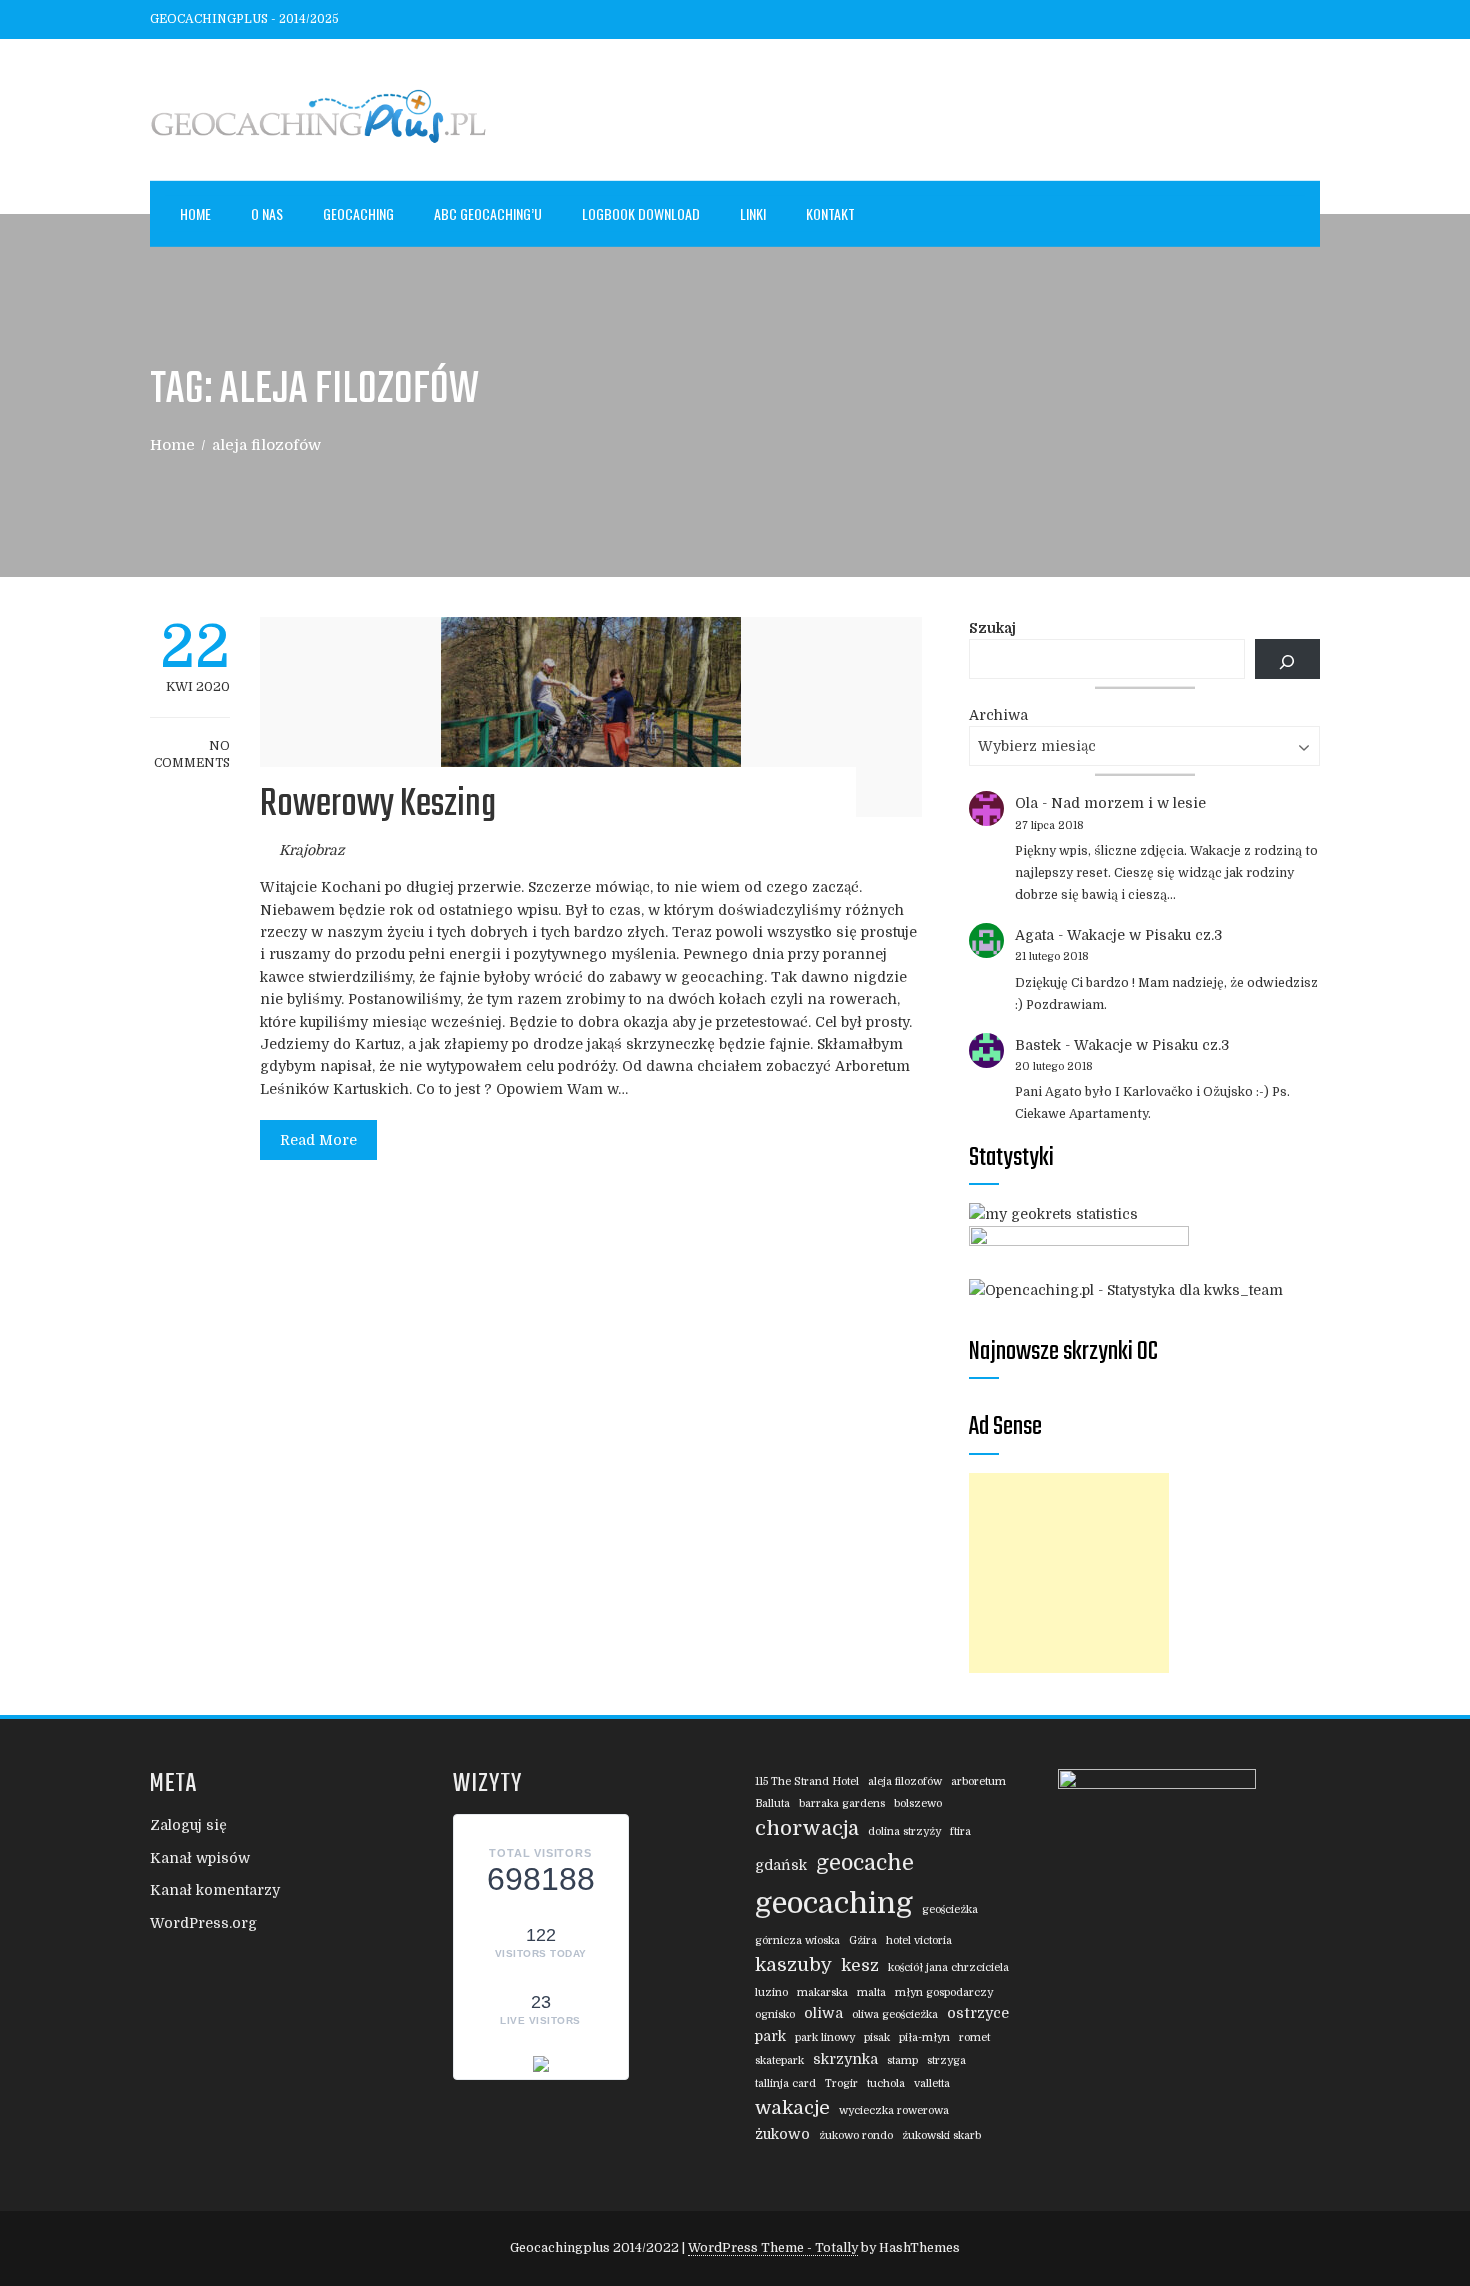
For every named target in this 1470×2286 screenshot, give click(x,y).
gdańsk (781, 1865)
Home (195, 213)
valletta (932, 2083)
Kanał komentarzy (215, 1890)
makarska (822, 1992)
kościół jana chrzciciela (948, 1967)
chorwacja (807, 1828)
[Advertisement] (1069, 1573)
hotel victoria (919, 1940)
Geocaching (358, 213)
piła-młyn (924, 2037)
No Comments (192, 754)
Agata (1034, 935)
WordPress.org (203, 1923)
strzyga (946, 2060)
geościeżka (950, 1909)
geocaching (834, 1903)
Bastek (1038, 1045)
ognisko (775, 2014)
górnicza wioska (797, 1940)
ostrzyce (978, 2013)
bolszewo (918, 1803)
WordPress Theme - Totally (773, 2248)
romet (974, 2037)
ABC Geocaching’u (488, 213)
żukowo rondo (856, 2135)
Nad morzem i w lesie (1128, 803)
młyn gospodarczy (944, 1992)
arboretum (978, 1781)
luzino (771, 1992)
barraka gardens (842, 1803)
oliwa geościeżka (895, 2014)
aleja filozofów (905, 1781)
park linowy (825, 2037)
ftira (960, 1831)
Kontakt (830, 213)
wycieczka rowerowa (894, 2110)
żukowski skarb (941, 2135)
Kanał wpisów (200, 1858)
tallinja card (785, 2083)
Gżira (863, 1940)
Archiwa (998, 715)
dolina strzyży (904, 1831)
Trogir (841, 2083)
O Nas (267, 213)
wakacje (792, 2107)
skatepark (779, 2060)
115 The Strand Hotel (807, 1781)
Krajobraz (312, 850)
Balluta (772, 1803)
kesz (860, 1965)
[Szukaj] (1287, 659)
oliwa (823, 2013)
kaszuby (793, 1964)
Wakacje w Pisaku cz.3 (1144, 935)
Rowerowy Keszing (378, 805)
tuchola (886, 2083)
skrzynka (845, 2059)
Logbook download (641, 213)
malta (871, 1992)
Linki (753, 213)
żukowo (782, 2134)
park (770, 2036)
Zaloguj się (188, 1825)
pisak (877, 2037)
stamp (902, 2060)
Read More (318, 1140)
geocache (865, 1862)
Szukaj (992, 628)
